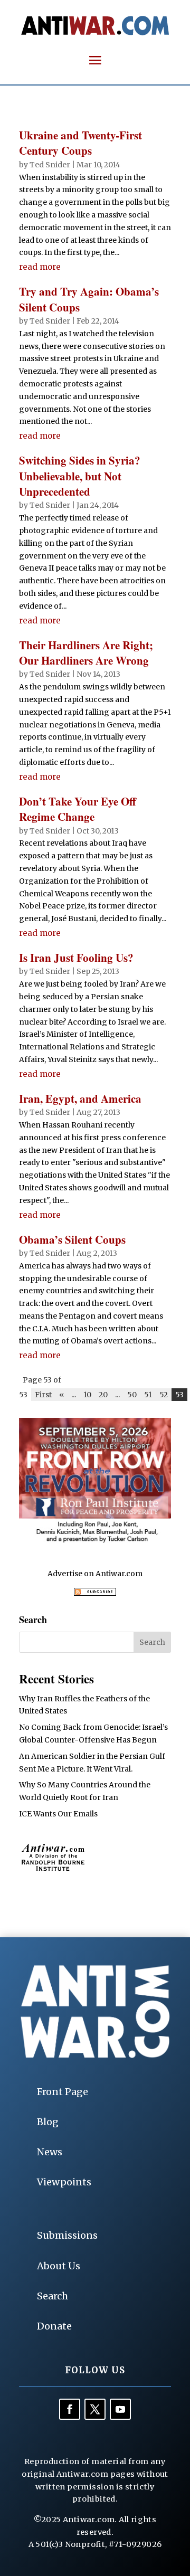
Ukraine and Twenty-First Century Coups (80, 143)
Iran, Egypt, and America (80, 1098)
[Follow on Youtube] (120, 2409)
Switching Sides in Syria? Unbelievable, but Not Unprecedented (80, 476)
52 (164, 1395)
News (50, 2152)
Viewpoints (64, 2182)
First (43, 1395)
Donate (54, 2326)
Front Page (63, 2092)
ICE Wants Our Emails (58, 1814)
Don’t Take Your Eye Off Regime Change (78, 809)
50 (132, 1395)
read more (40, 267)
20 (103, 1395)
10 (87, 1395)
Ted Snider (50, 165)
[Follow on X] (95, 2409)
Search (53, 2296)
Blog (48, 2122)
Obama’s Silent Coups (72, 1239)
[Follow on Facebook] (70, 2409)
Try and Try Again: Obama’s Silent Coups (89, 299)
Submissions (67, 2235)
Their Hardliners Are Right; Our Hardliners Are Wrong (86, 653)
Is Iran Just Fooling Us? (76, 958)
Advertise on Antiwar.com (95, 1574)
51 (148, 1395)
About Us (59, 2266)
